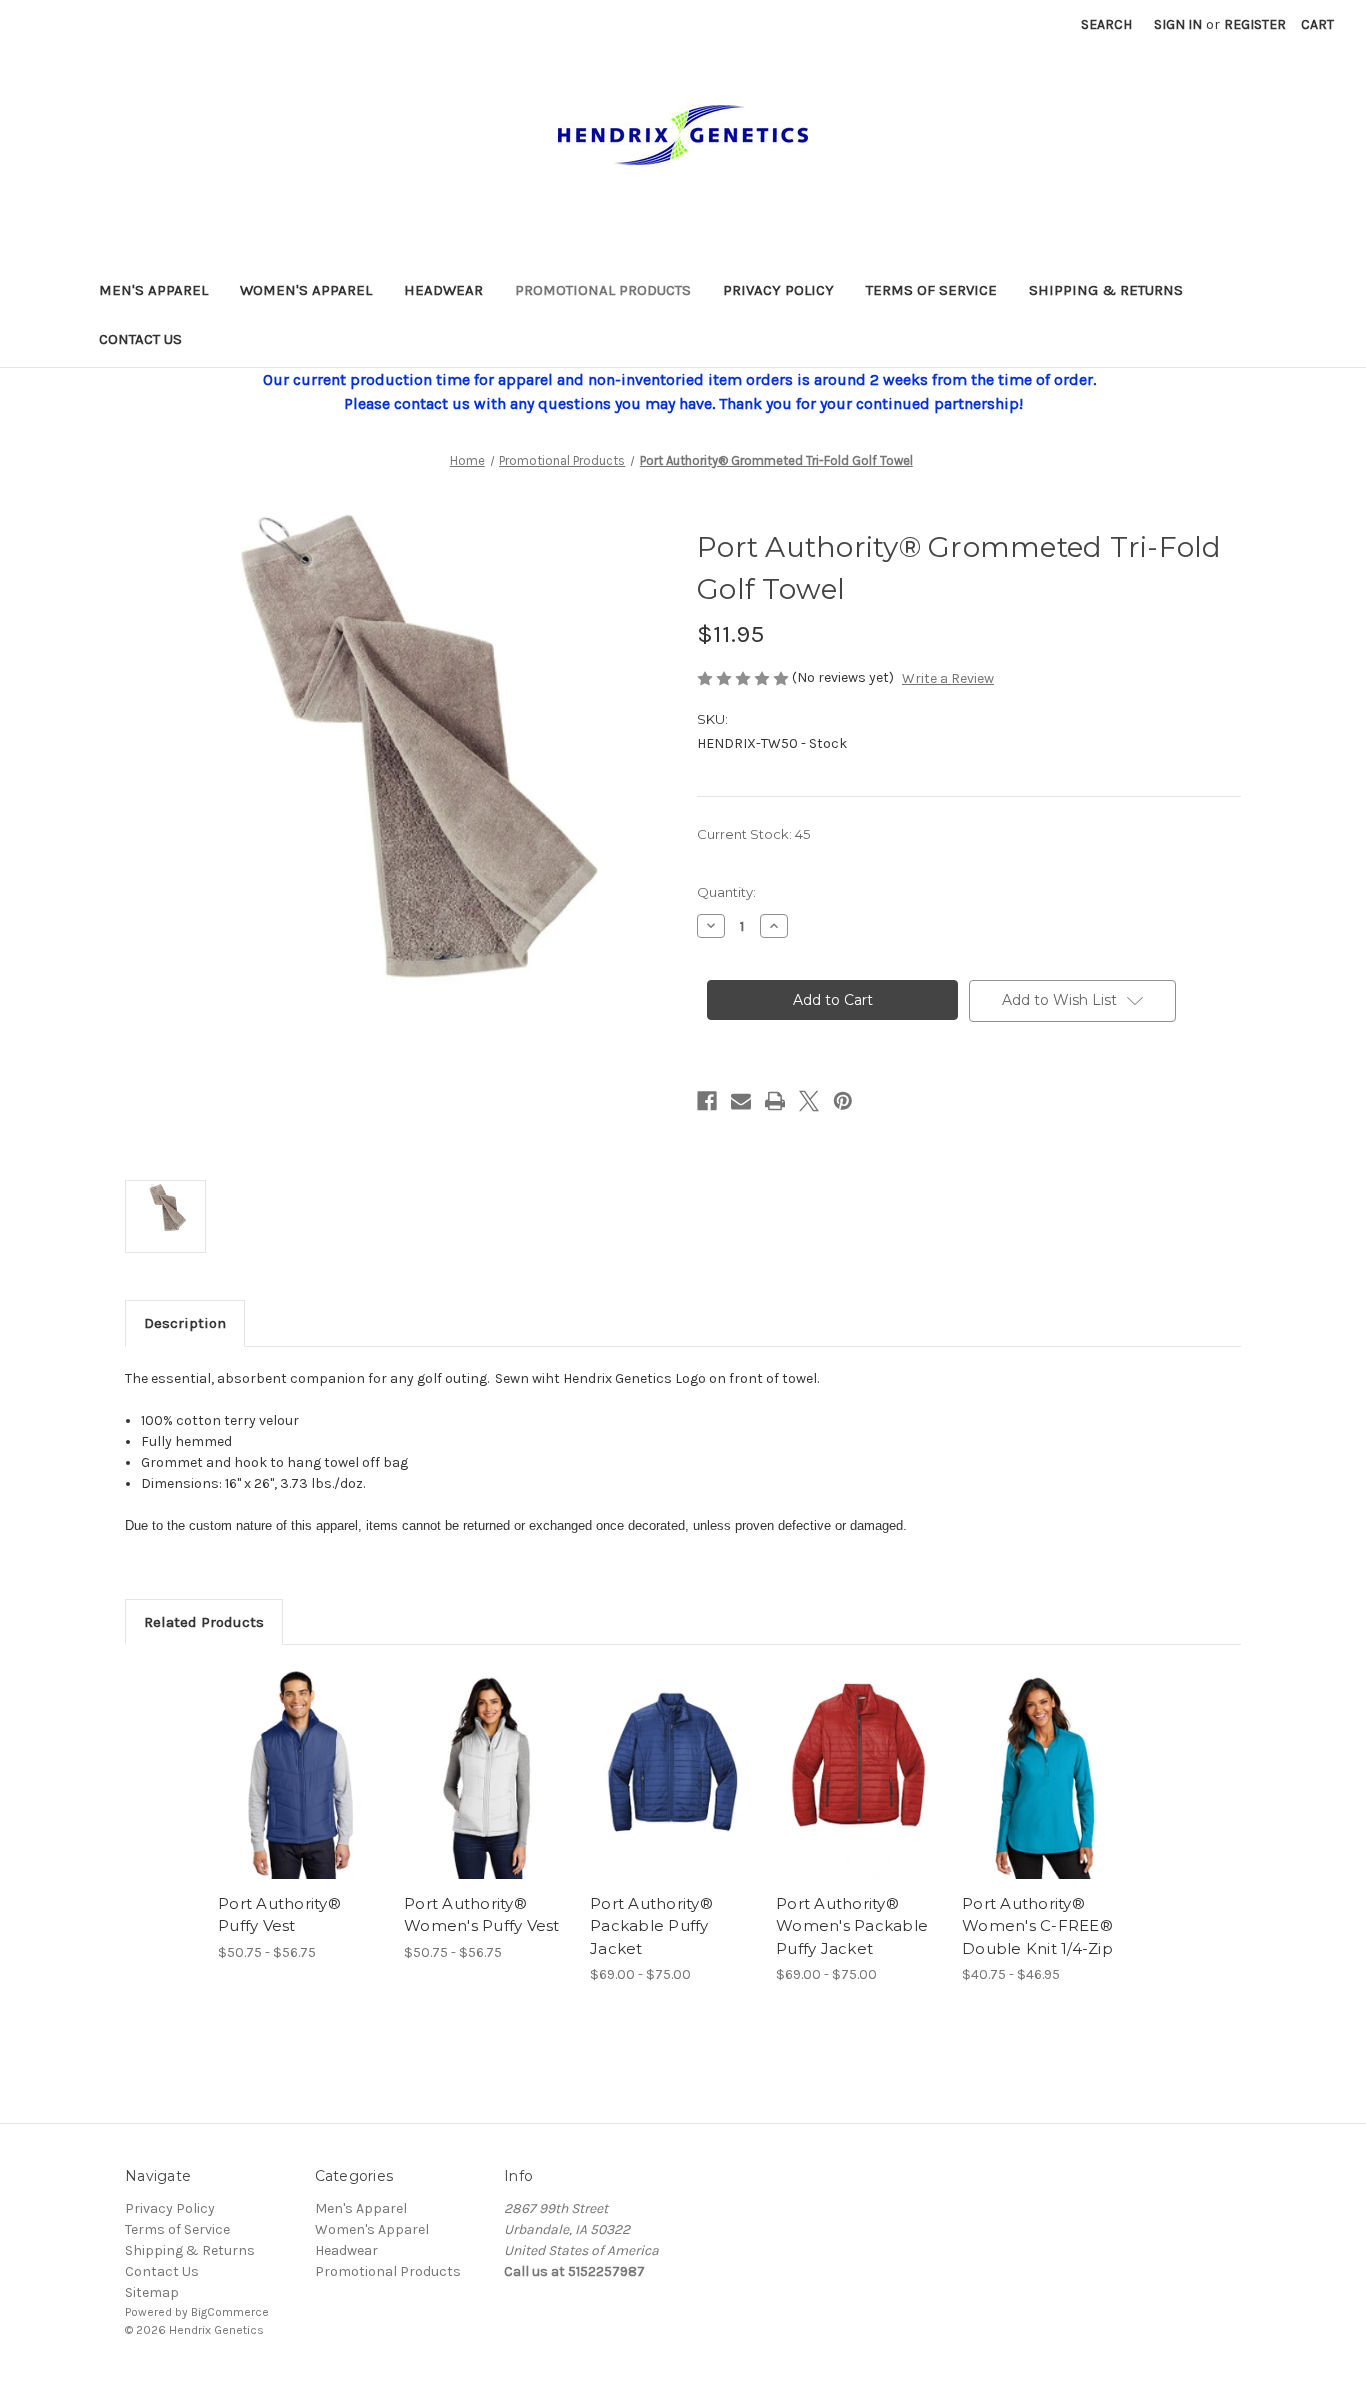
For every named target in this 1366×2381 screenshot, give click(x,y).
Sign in (1178, 24)
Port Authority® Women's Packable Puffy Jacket (852, 1926)
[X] (809, 1101)
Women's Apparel (306, 290)
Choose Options (301, 1792)
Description (185, 1323)
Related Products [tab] (204, 1622)
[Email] (741, 1101)
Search (1106, 24)
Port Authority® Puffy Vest (279, 1915)
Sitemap (152, 2292)
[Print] (775, 1101)
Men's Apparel (153, 290)
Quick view (284, 1757)
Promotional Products (603, 290)
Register (1255, 24)
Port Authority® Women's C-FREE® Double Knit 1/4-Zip (1037, 1926)
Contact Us (140, 339)
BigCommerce (230, 2312)
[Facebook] (707, 1101)
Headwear (443, 290)
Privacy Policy (778, 290)
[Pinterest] (843, 1101)
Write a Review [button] (948, 678)
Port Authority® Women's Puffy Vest (482, 1915)
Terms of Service (931, 290)
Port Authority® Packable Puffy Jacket (651, 1926)
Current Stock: (753, 834)
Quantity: (726, 892)
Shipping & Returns (1106, 290)
